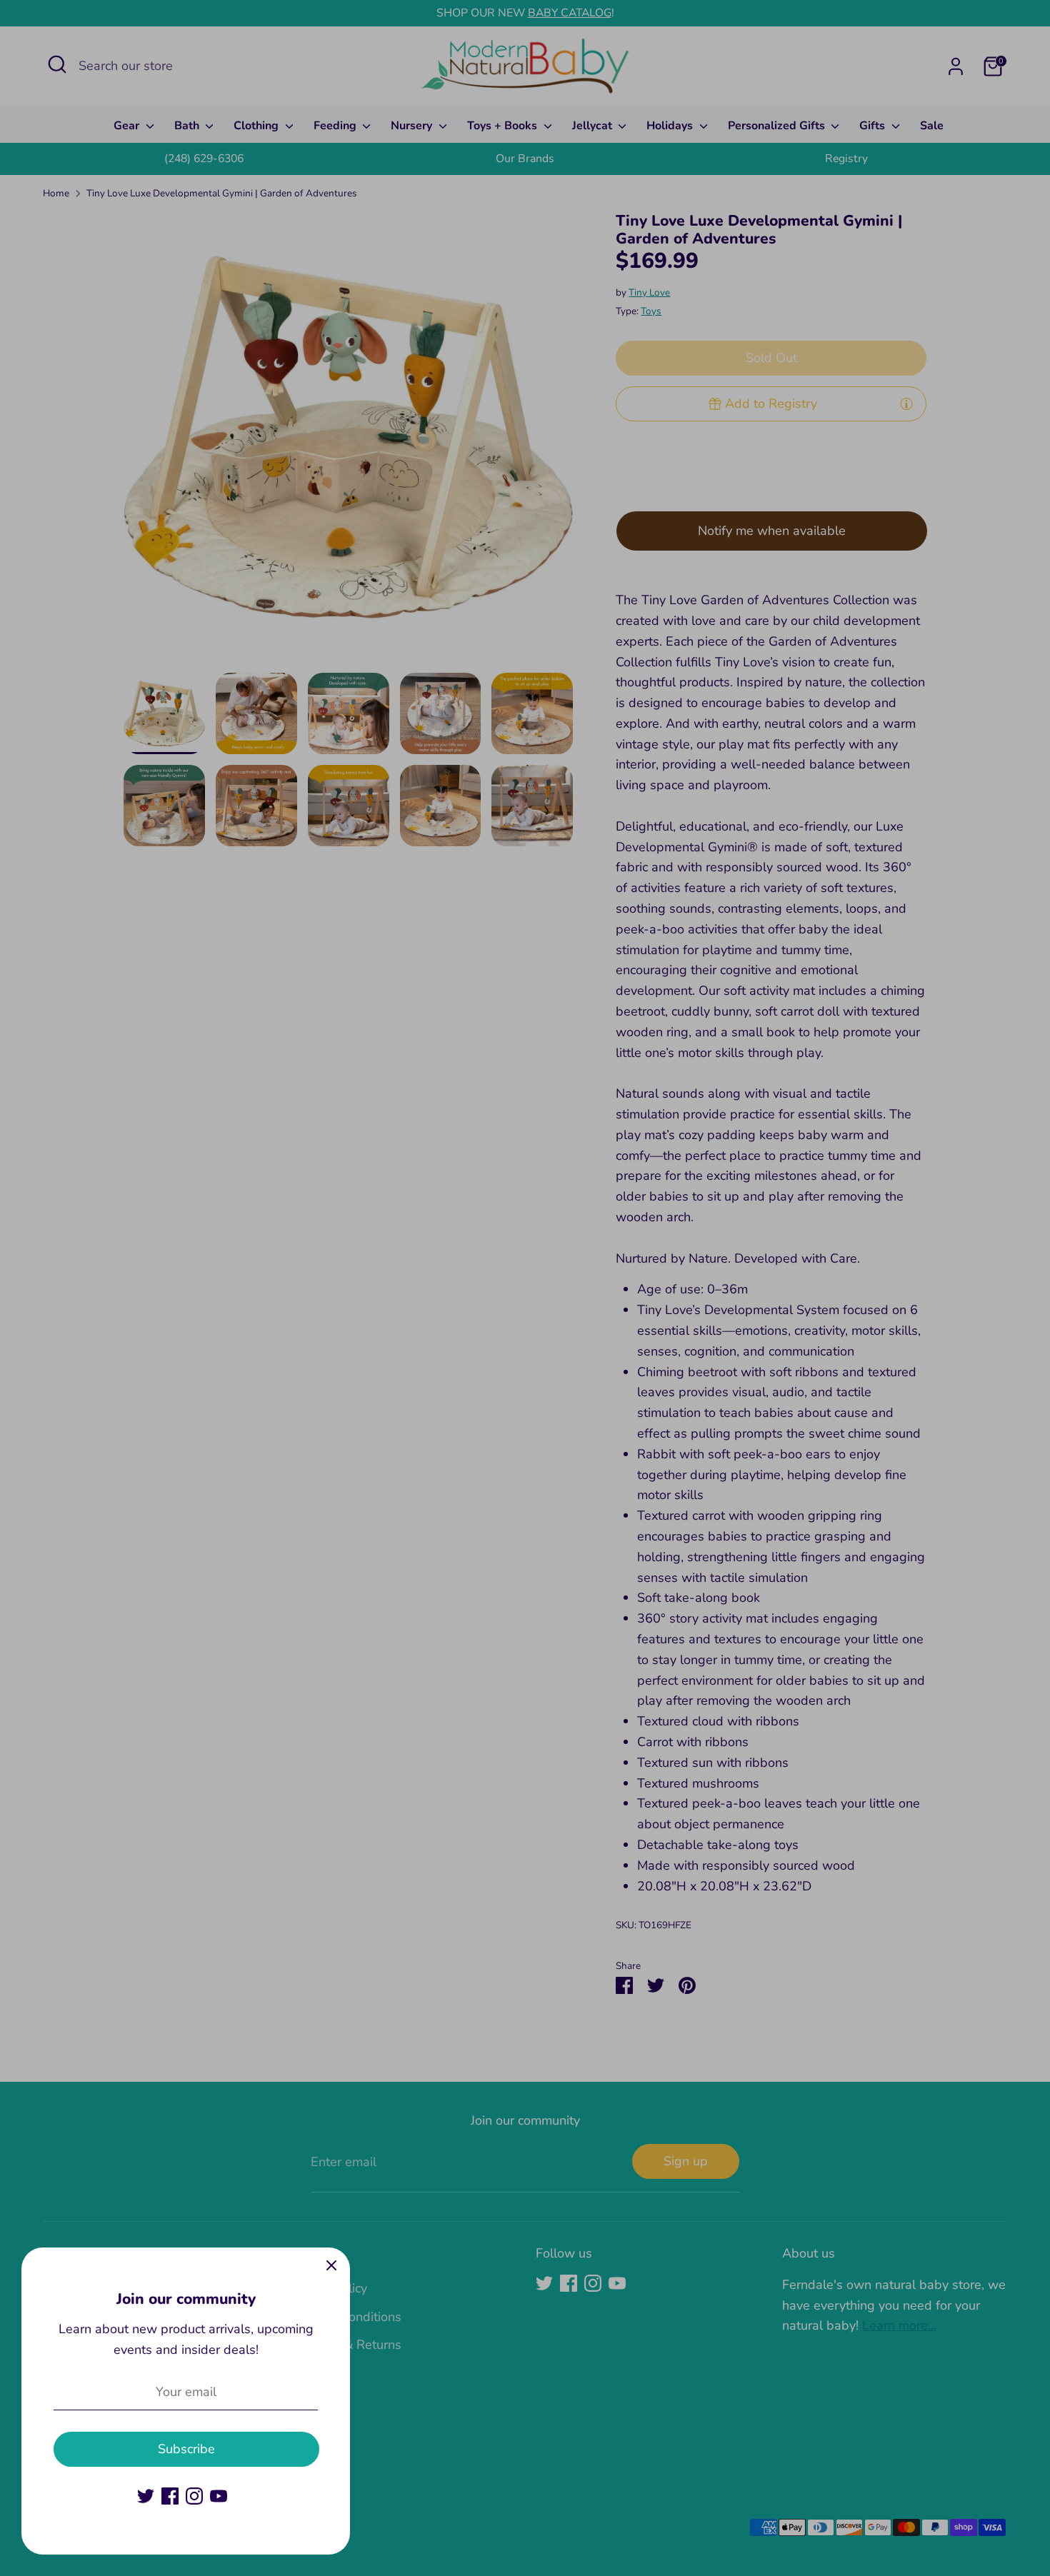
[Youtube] (219, 2496)
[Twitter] (146, 2496)
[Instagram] (194, 2496)
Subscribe (186, 2449)
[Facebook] (170, 2496)
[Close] (331, 2266)
